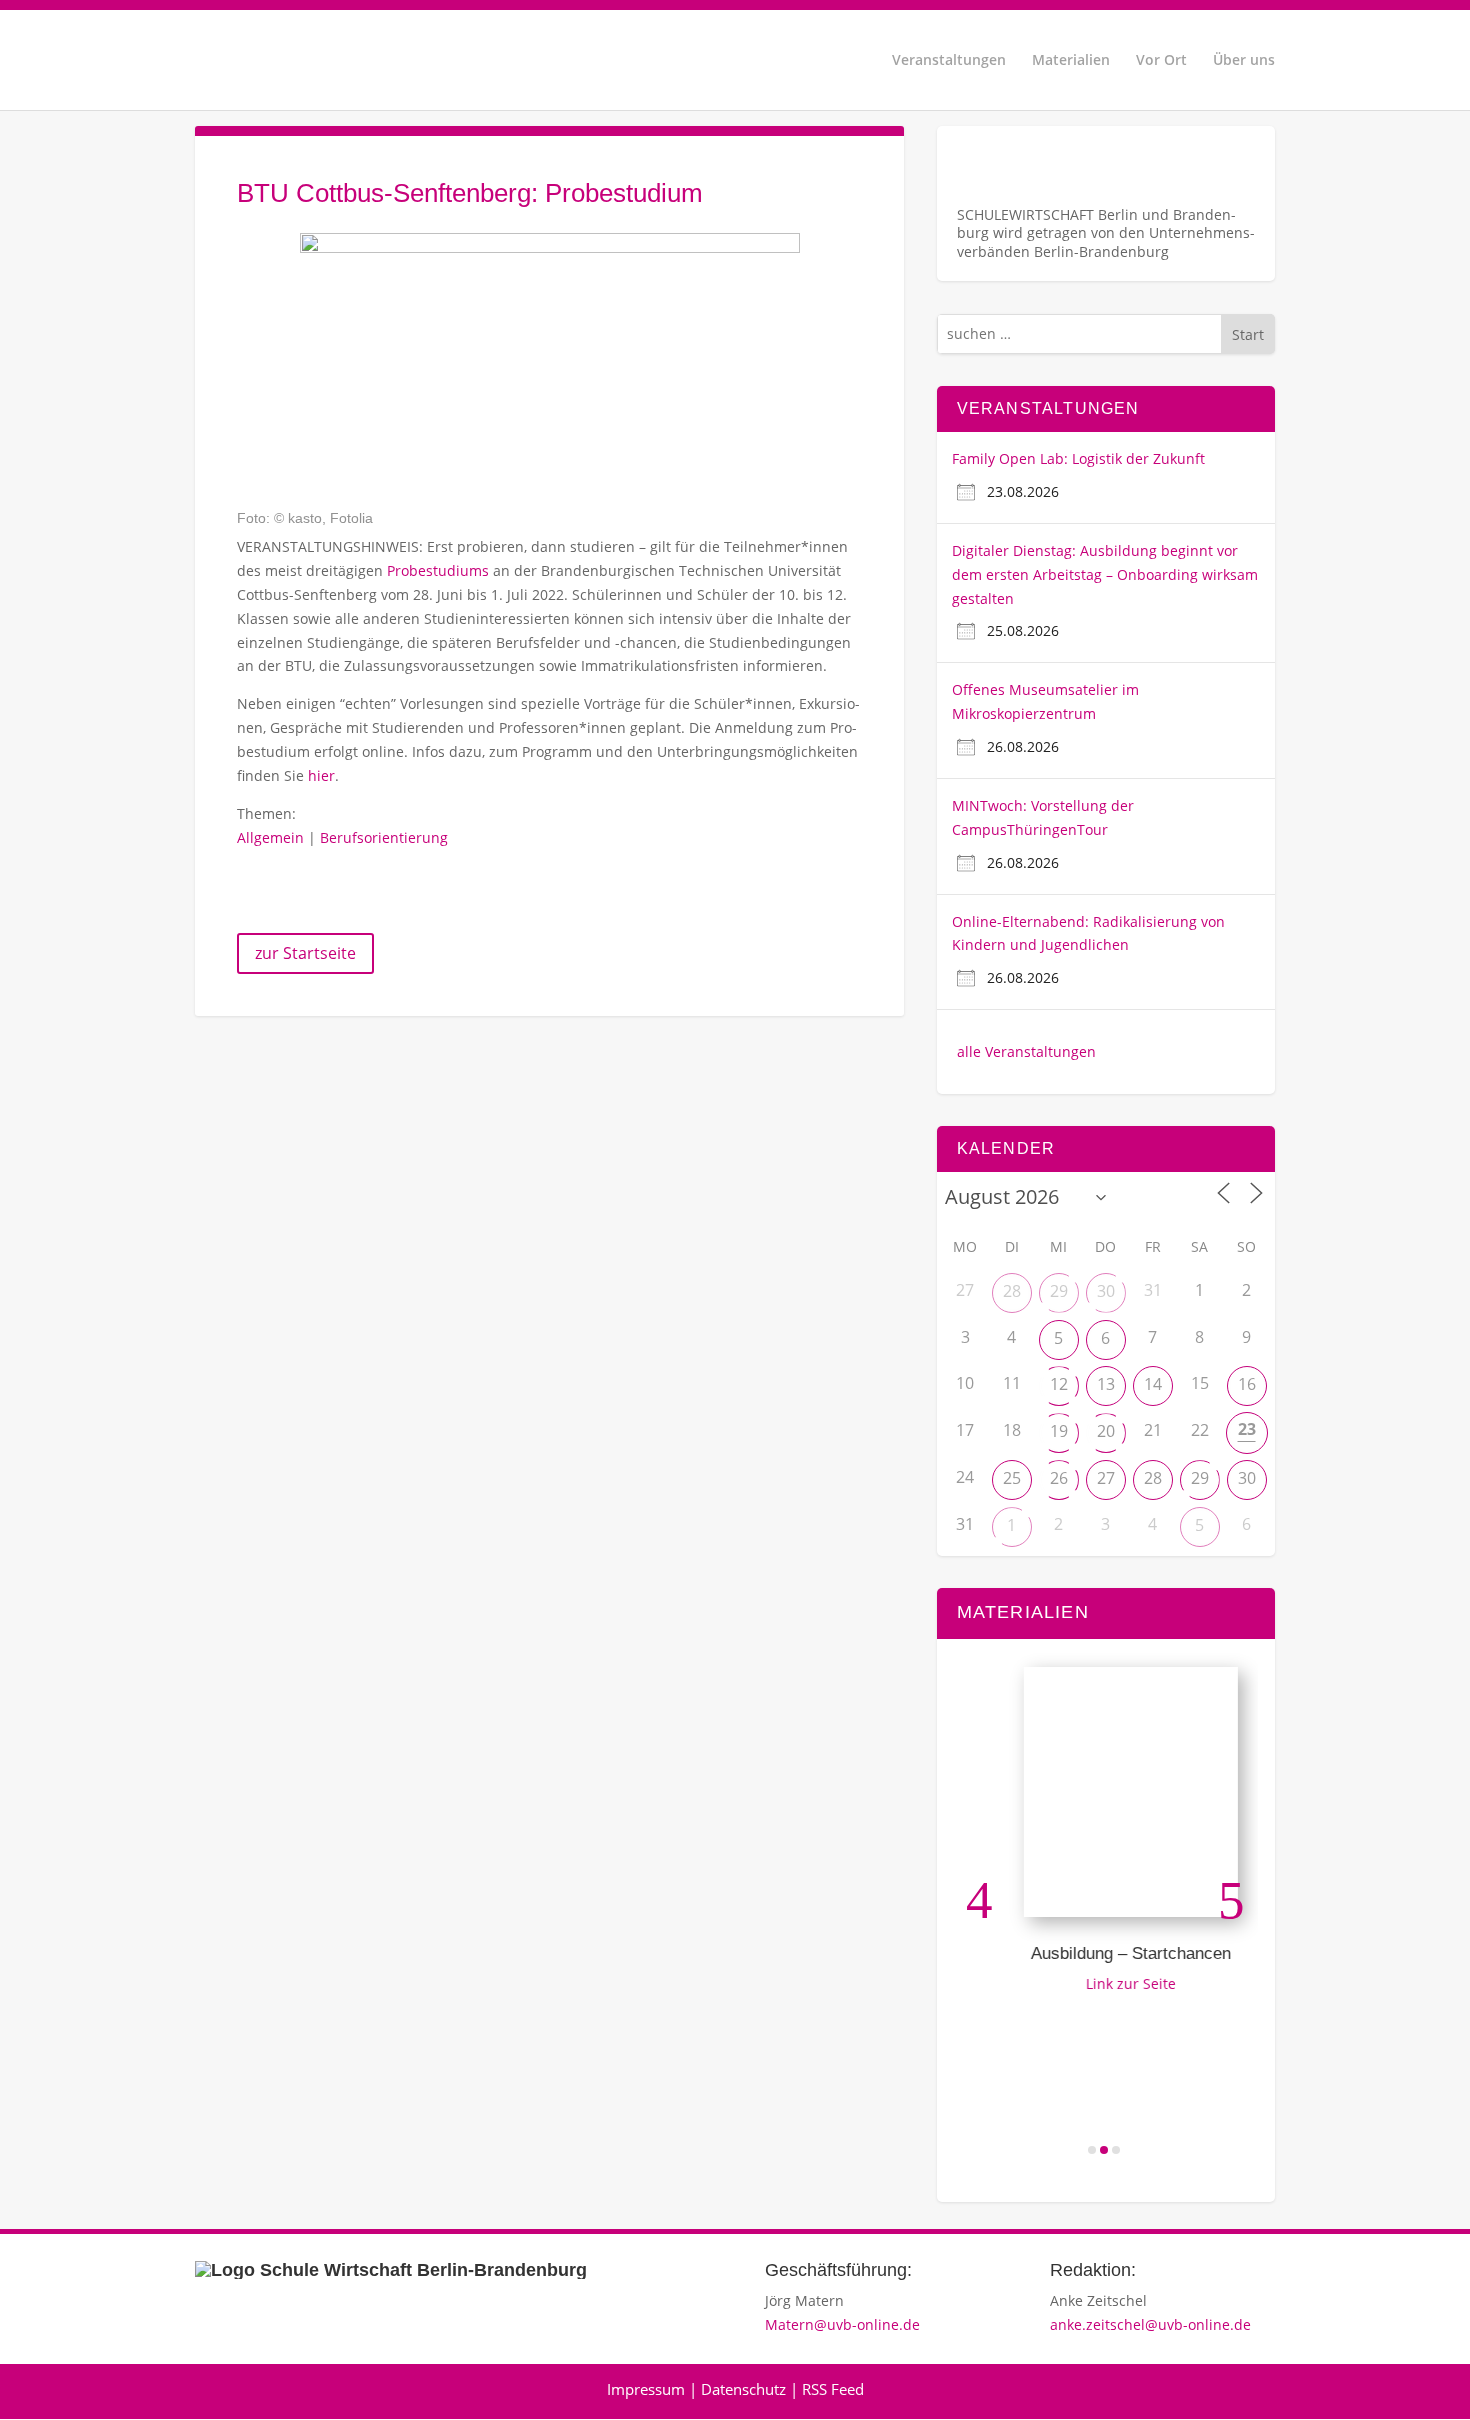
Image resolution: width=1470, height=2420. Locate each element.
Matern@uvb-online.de (842, 2324)
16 (1247, 1384)
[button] (979, 1899)
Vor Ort (1161, 61)
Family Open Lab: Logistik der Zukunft (1078, 458)
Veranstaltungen (949, 61)
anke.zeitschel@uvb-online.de (1150, 2324)
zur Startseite (305, 953)
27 (1106, 1478)
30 (1106, 1291)
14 (1153, 1384)
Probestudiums (438, 570)
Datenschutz (743, 2389)
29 (1059, 1291)
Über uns (1244, 61)
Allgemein (270, 837)
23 (1247, 1429)
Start (1248, 334)
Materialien (1071, 61)
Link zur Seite (1114, 1983)
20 (1106, 1431)
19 (1059, 1431)
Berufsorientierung (384, 837)
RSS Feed (833, 2389)
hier (321, 775)
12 (1059, 1384)
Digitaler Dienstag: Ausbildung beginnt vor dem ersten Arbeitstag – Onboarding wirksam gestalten (1105, 574)
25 (1012, 1478)
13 (1106, 1384)
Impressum (646, 2389)
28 (1012, 1291)
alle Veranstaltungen (1026, 1051)
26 (1059, 1478)
